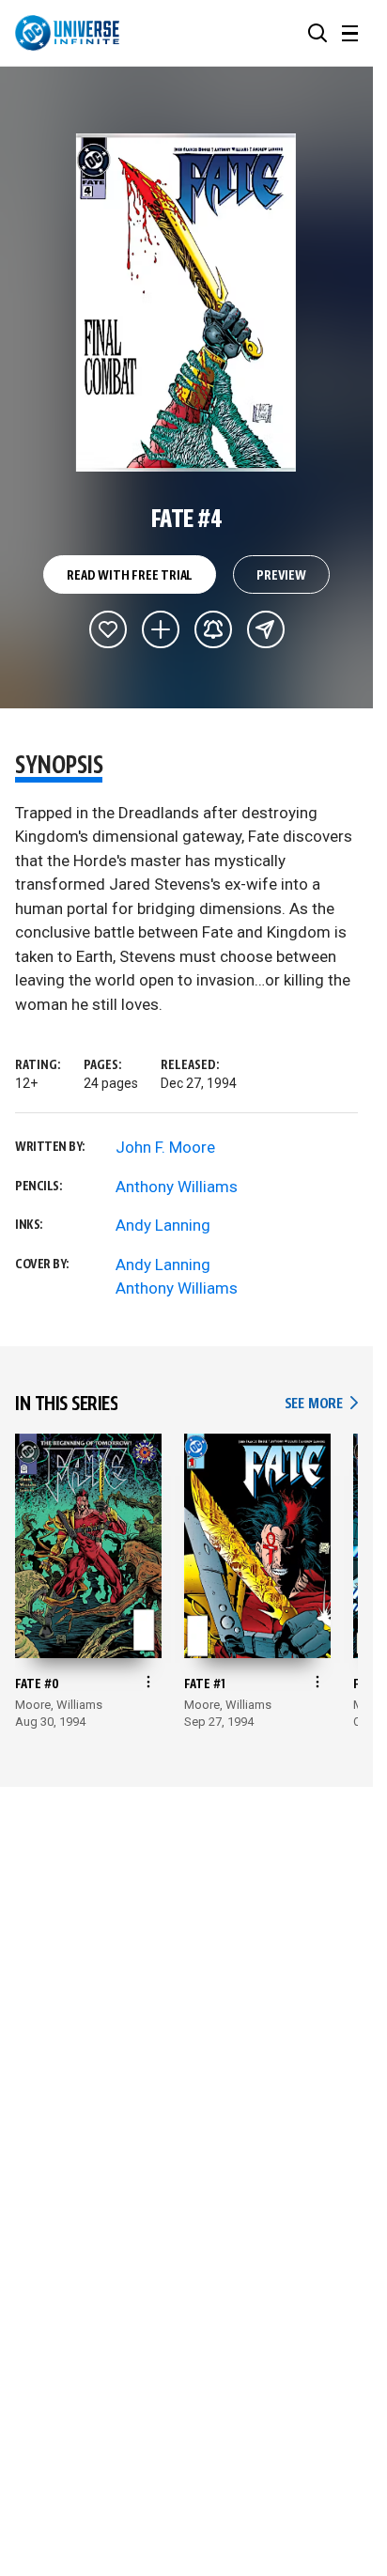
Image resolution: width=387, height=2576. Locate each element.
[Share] (266, 629)
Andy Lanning (163, 1225)
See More (321, 1404)
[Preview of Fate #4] (186, 303)
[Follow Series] (213, 629)
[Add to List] (161, 629)
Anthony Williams (177, 1187)
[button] (317, 33)
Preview (281, 576)
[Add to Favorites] (108, 629)
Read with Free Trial (130, 576)
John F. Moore (165, 1147)
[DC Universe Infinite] (67, 33)
